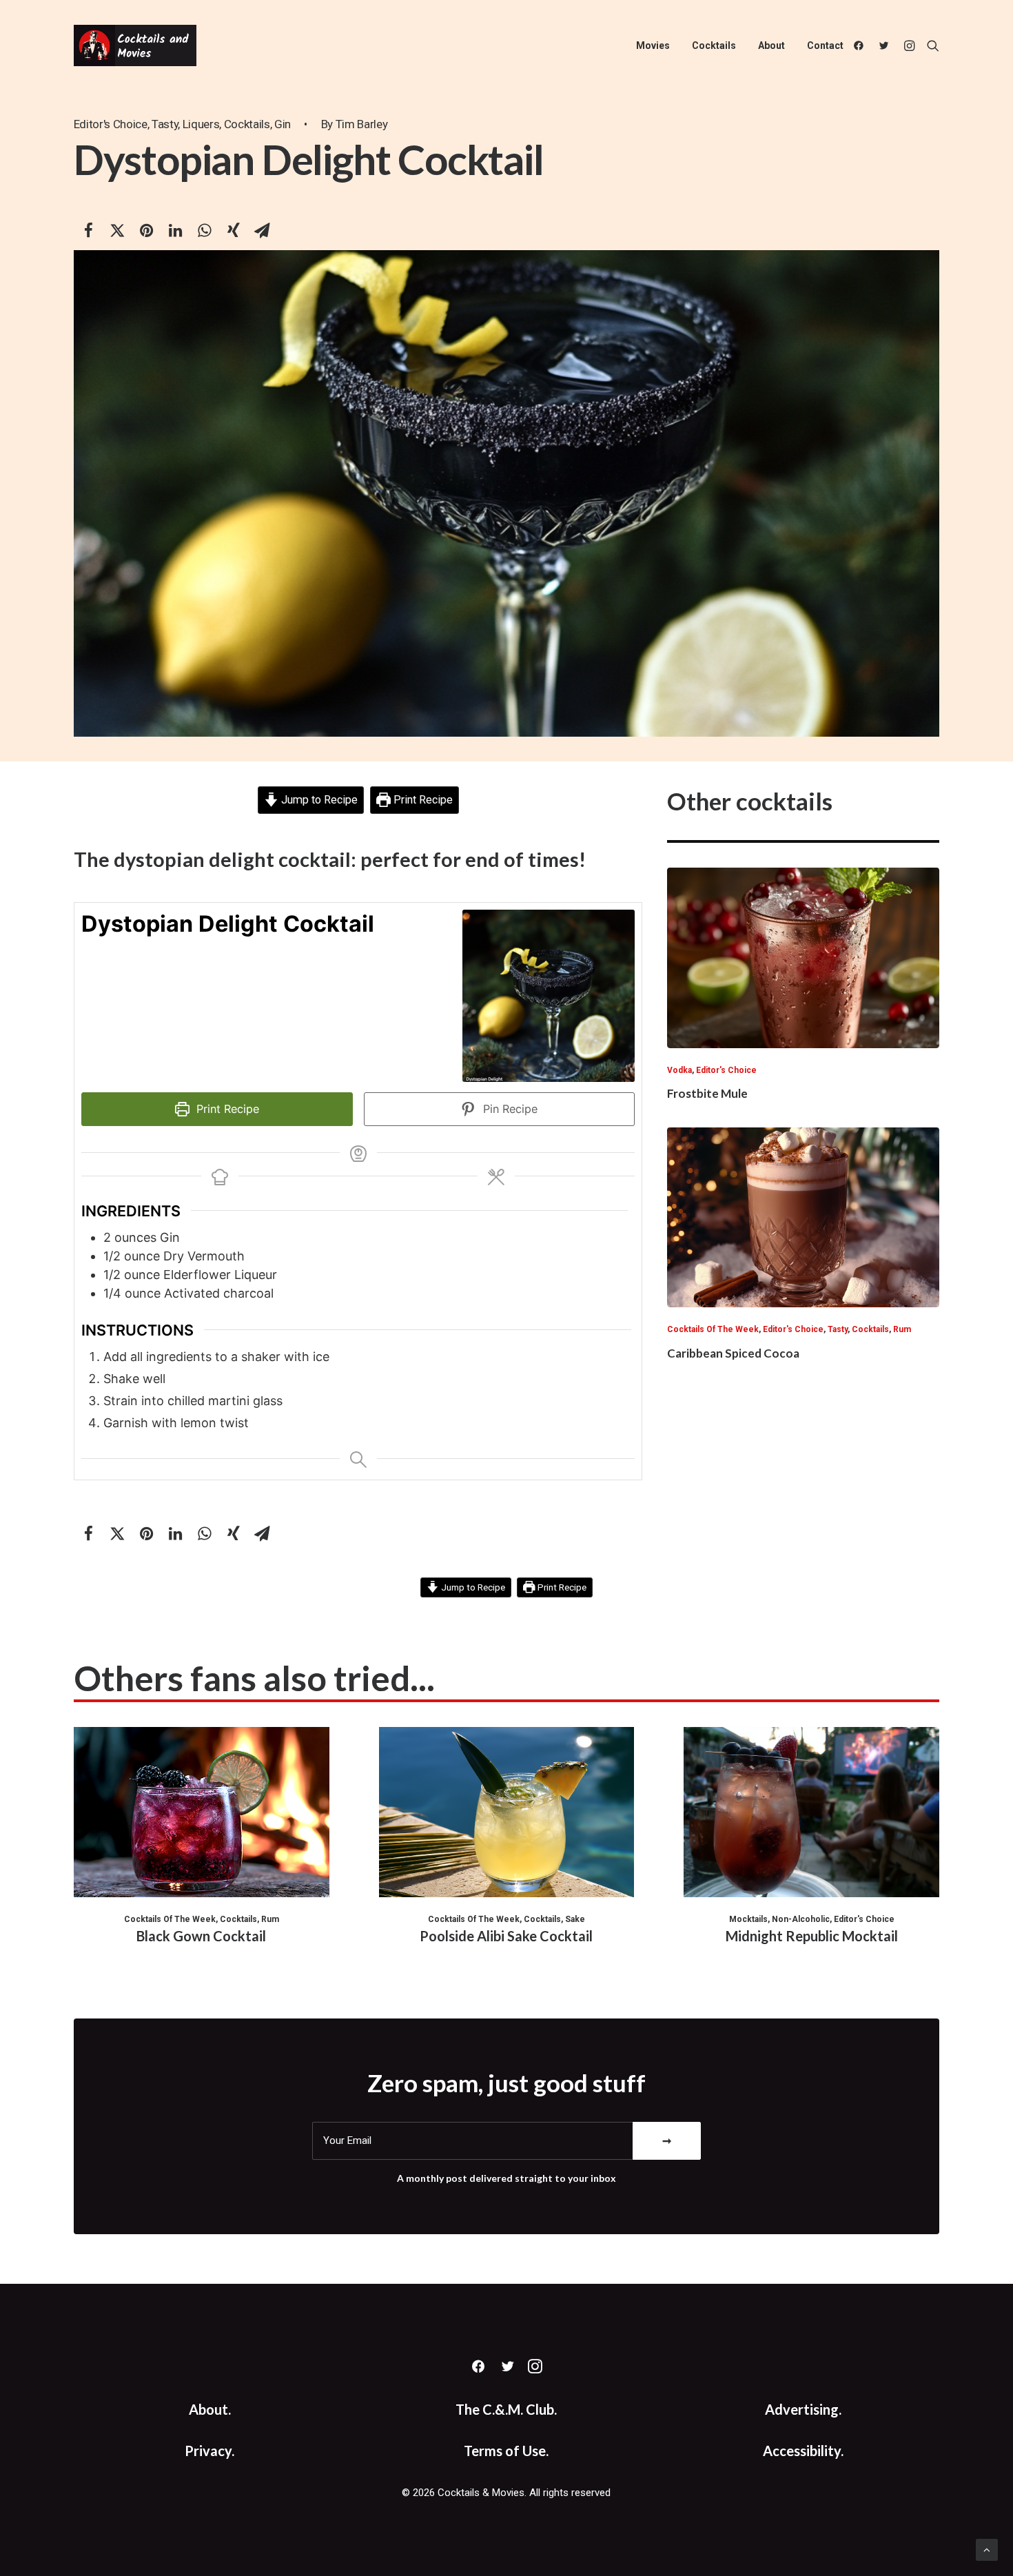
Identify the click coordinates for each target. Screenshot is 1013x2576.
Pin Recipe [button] (509, 1109)
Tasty (165, 124)
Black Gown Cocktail (201, 1936)
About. (210, 2409)
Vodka (679, 1070)
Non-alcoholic (801, 1919)
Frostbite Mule (707, 1093)
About (771, 45)
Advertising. (803, 2409)
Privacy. (209, 2451)
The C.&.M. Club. (506, 2409)
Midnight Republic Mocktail (812, 1936)
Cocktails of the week (713, 1329)
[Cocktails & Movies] (135, 45)
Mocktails (748, 1919)
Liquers (201, 124)
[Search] (930, 45)
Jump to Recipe (318, 800)
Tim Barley (362, 124)
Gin (283, 124)
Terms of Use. (506, 2451)
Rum (902, 1329)
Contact (825, 45)
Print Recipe (422, 800)
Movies (653, 45)
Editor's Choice (111, 124)
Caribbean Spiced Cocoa (733, 1353)
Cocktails (714, 45)
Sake (575, 1919)
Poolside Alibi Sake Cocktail (506, 1936)
